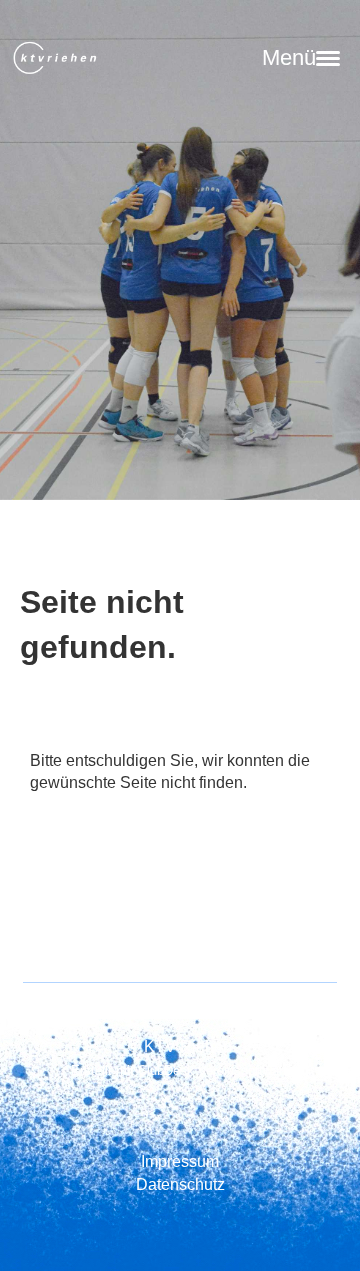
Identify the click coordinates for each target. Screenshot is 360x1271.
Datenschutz (180, 1184)
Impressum (180, 1161)
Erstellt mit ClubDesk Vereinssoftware (180, 1070)
